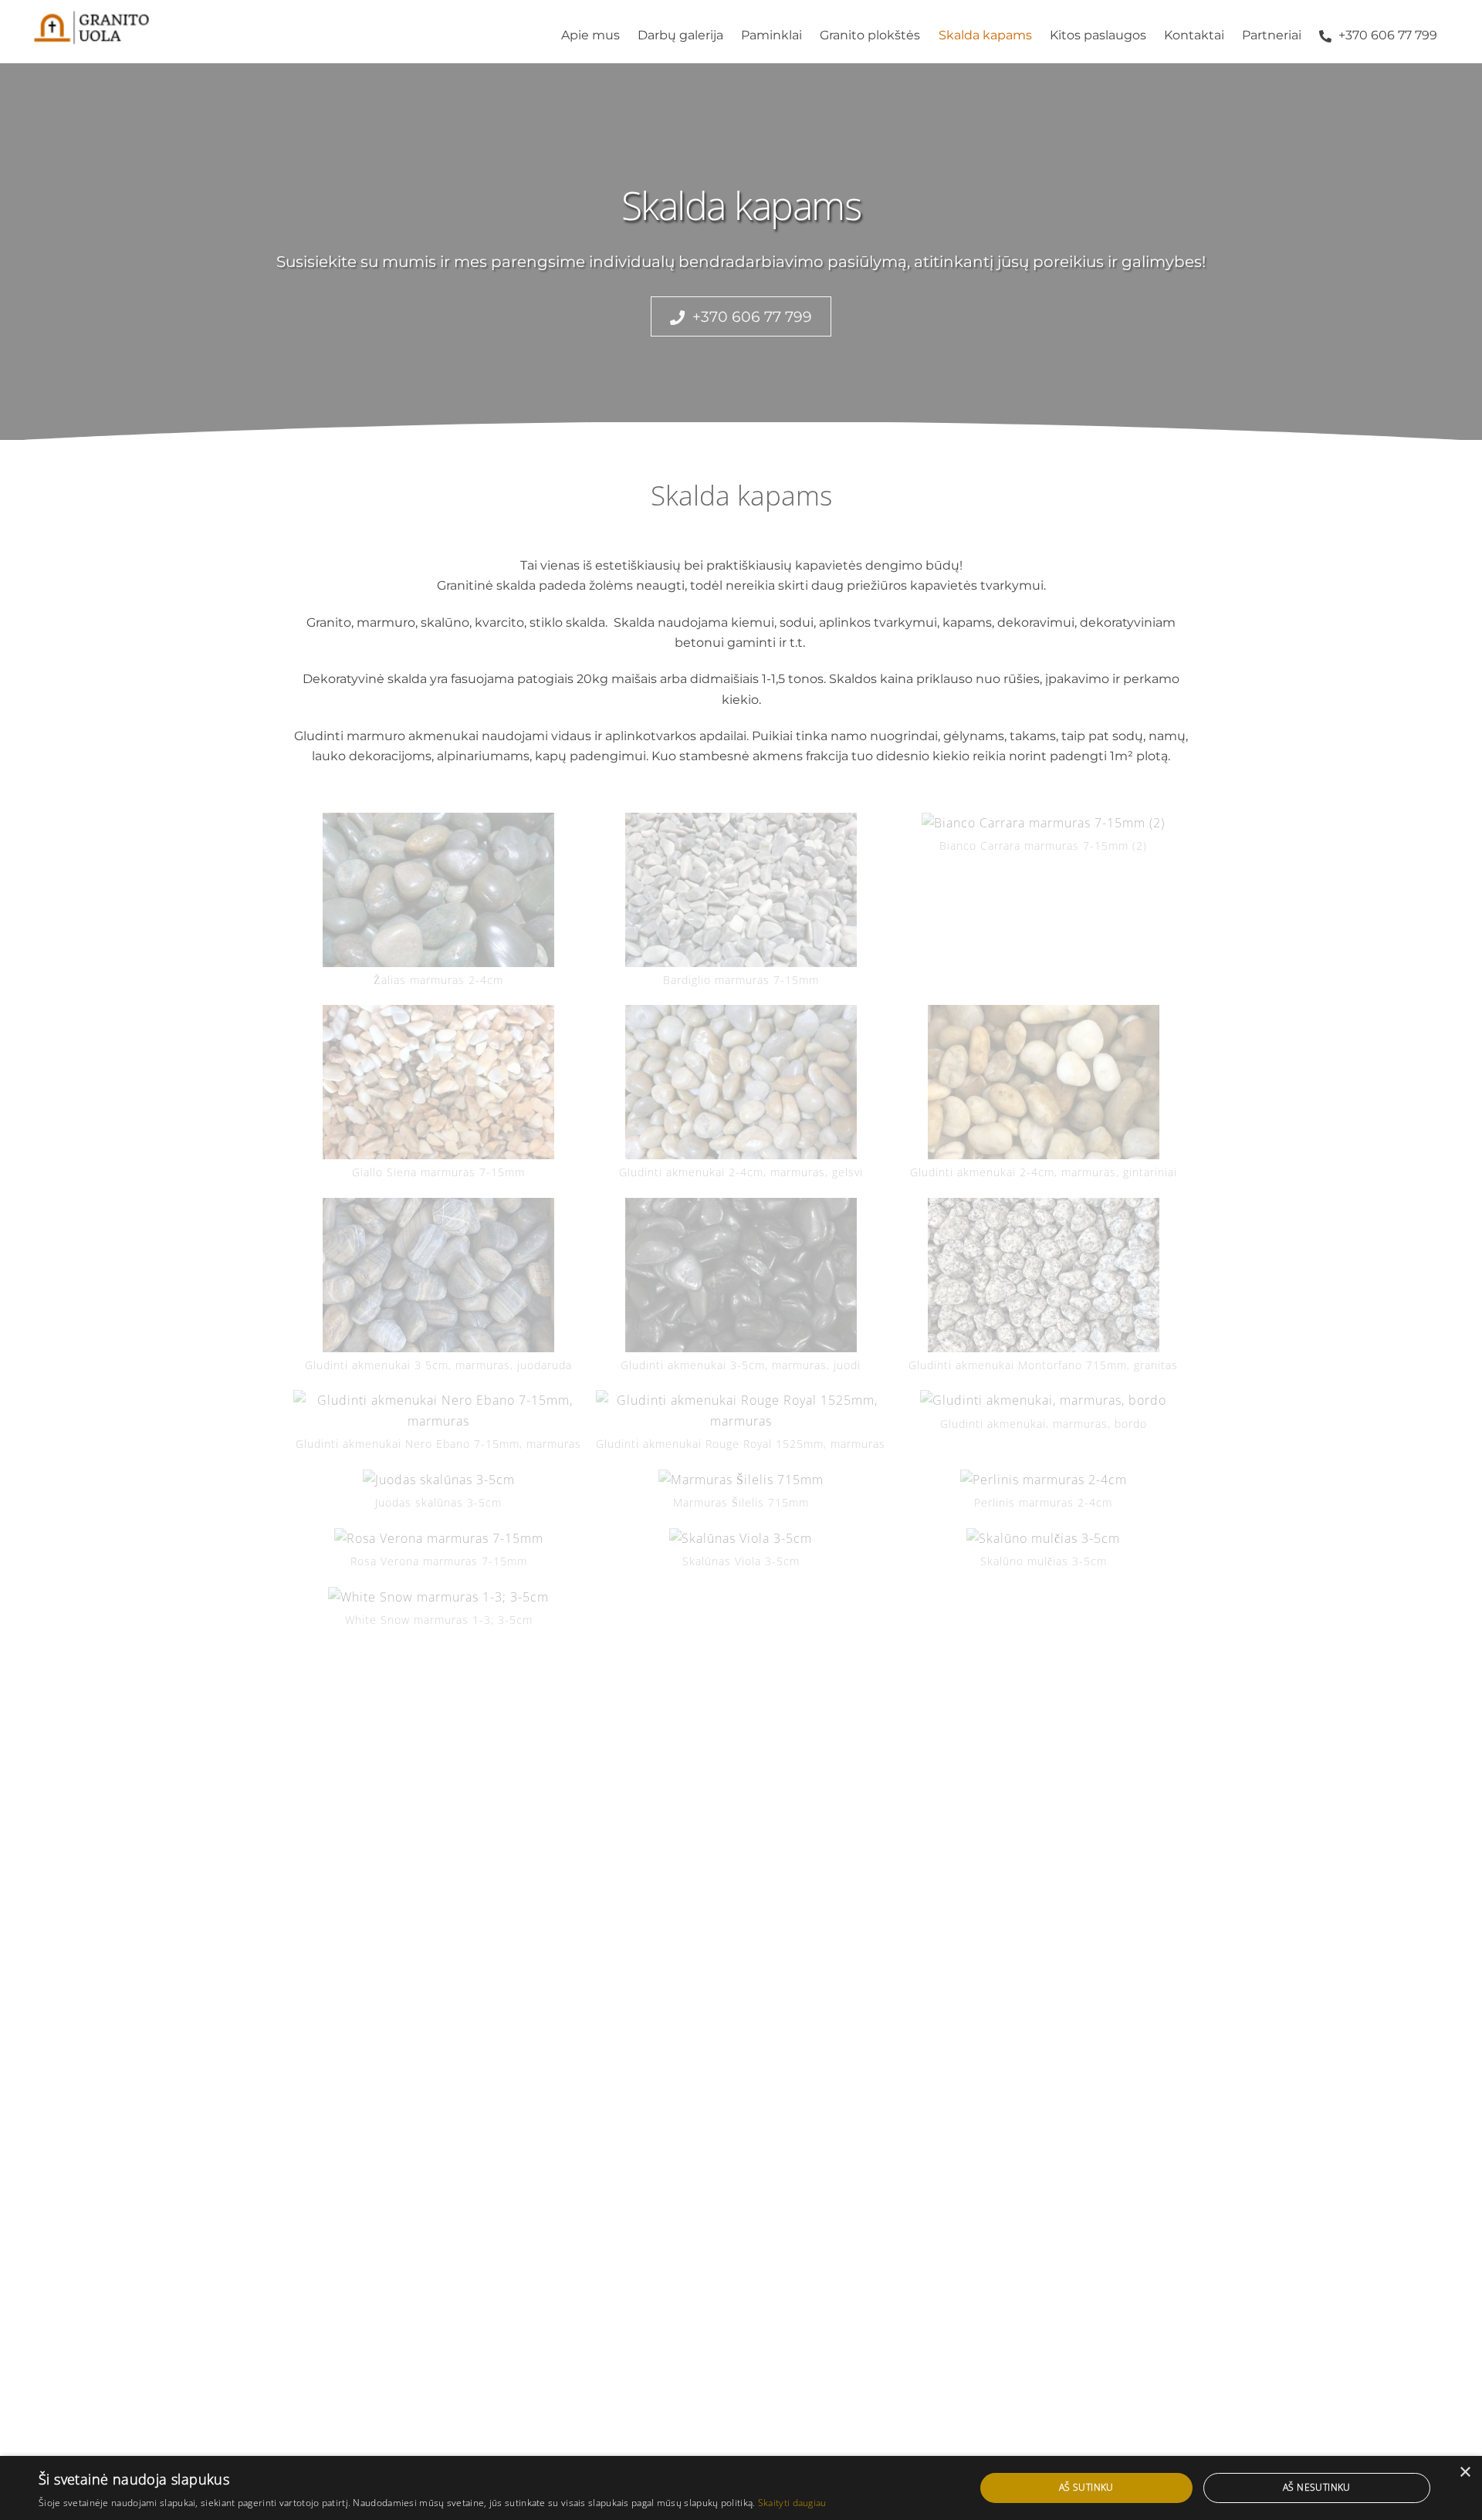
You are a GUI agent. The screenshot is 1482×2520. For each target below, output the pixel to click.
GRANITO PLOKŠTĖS (587, 1867)
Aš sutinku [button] (1086, 2487)
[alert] (741, 2488)
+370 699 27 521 (564, 1760)
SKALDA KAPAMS (577, 1887)
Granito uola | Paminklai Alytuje (732, 1978)
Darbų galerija (680, 35)
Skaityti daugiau (792, 2503)
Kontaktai (1194, 35)
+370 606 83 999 (567, 1740)
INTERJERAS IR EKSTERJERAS (849, 1887)
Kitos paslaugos (1098, 35)
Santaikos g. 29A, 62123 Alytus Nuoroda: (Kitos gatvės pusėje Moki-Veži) (1076, 1740)
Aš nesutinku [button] (1317, 2487)
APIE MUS (1017, 1867)
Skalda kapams (985, 35)
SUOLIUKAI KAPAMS (587, 1907)
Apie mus (590, 35)
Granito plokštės (870, 35)
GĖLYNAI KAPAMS (810, 1867)
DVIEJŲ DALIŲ (338, 1887)
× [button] (1465, 2473)
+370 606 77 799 (1386, 35)
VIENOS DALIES (342, 1867)
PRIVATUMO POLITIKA (1054, 1887)
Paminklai (771, 35)
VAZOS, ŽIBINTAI (806, 1907)
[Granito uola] (92, 37)
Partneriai (1272, 35)
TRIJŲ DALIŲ (333, 1907)
